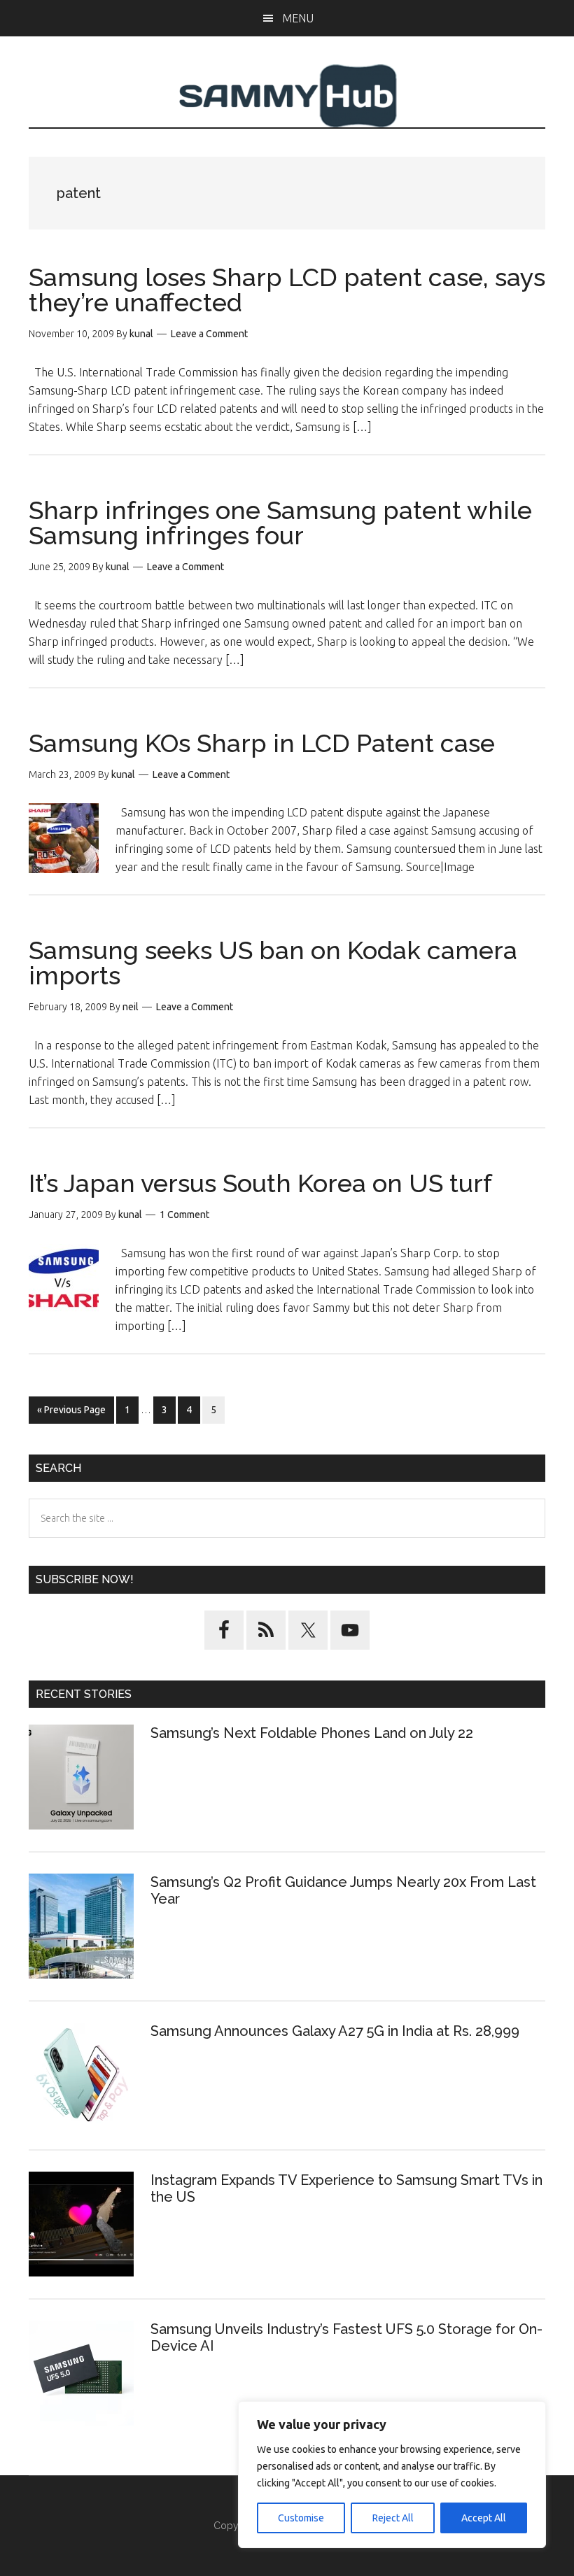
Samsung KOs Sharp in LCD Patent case (262, 743)
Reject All (393, 2518)
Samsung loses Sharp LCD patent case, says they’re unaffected (287, 290)
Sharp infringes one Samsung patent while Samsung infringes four (280, 523)
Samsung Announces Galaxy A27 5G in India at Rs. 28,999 (337, 2031)
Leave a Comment (209, 334)
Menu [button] (298, 18)
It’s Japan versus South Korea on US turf (260, 1183)
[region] (392, 2475)
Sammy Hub (287, 96)
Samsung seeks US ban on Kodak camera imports (273, 963)
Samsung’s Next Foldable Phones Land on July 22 (312, 1733)
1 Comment (184, 1215)
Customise (301, 2518)
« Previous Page (71, 1414)
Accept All (484, 2518)
